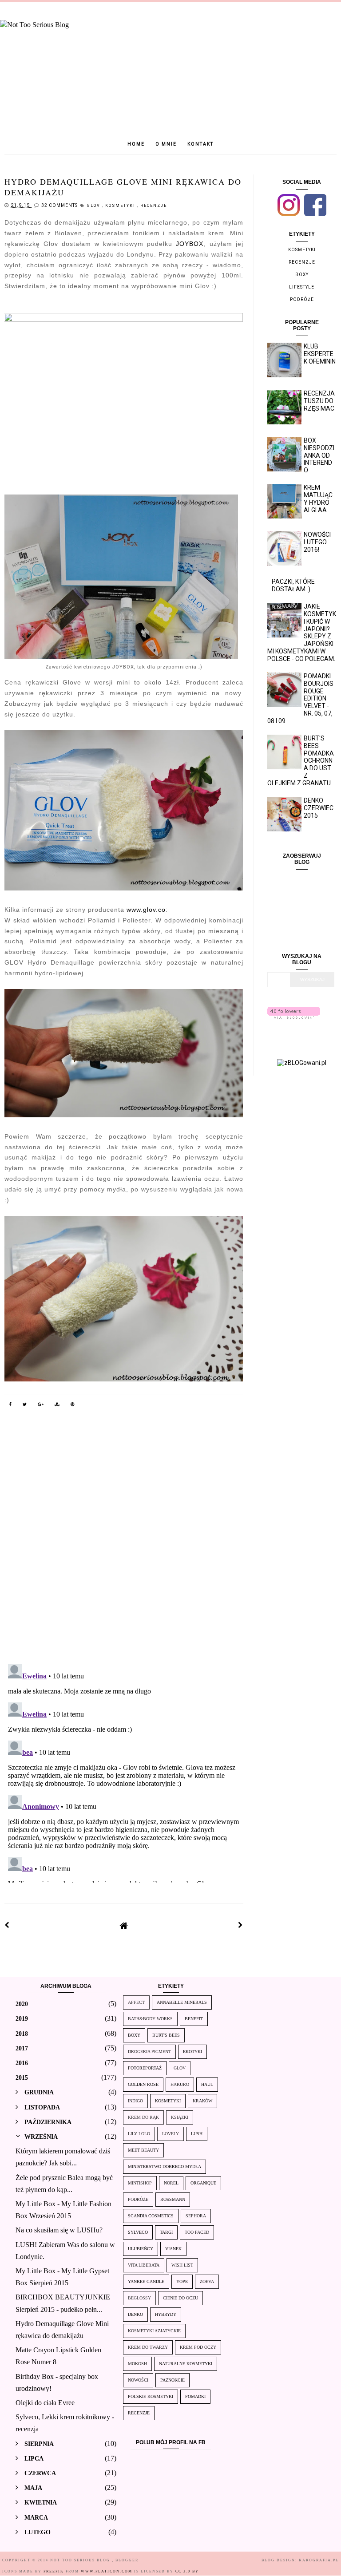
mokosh (137, 2364)
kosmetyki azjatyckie (154, 2331)
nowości (138, 2380)
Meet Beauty (143, 2150)
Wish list (182, 2265)
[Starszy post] (241, 1925)
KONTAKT (200, 144)
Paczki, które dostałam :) (293, 585)
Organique (203, 2183)
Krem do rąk (143, 2117)
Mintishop (140, 2183)
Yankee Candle (146, 2281)
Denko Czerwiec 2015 (319, 808)
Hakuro (180, 2084)
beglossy (139, 2298)
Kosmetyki (121, 206)
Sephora (196, 2216)
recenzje (154, 206)
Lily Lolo (139, 2134)
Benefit (194, 2019)
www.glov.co (146, 910)
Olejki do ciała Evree (45, 2403)
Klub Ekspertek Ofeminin (320, 354)
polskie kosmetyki (151, 2396)
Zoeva (207, 2281)
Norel (171, 2183)
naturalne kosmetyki (186, 2364)
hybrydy (166, 2314)
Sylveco (138, 2232)
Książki (180, 2117)
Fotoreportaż (145, 2068)
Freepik (54, 2571)
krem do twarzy (148, 2347)
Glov (95, 206)
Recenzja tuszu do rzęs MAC (319, 401)
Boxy (302, 275)
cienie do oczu (180, 2298)
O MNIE (166, 144)
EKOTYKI (192, 2052)
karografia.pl (319, 2560)
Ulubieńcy (141, 2249)
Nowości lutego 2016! (317, 542)
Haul (207, 2084)
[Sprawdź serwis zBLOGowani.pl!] (302, 1063)
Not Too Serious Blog (81, 2560)
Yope (182, 2281)
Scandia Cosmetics (151, 2216)
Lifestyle (302, 287)
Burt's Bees (166, 2035)
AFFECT (136, 2002)
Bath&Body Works (150, 2019)
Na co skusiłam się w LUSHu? (59, 2230)
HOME (136, 144)
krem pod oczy (198, 2347)
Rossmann (173, 2199)
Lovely (170, 2134)
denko (135, 2314)
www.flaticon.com (107, 2571)
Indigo (135, 2101)
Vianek (173, 2249)
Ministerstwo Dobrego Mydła (165, 2166)
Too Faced (197, 2232)
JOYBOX (190, 244)
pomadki (195, 2396)
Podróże (302, 299)
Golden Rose (143, 2084)
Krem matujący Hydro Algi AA (318, 499)
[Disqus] (124, 1542)
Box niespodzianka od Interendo (319, 455)
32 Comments (59, 205)
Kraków (202, 2101)
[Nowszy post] (7, 1925)
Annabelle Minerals (182, 2002)
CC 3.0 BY (187, 2571)
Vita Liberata (144, 2265)
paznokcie (172, 2380)
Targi (166, 2232)
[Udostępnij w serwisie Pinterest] (73, 1406)
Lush (197, 2134)
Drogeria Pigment (149, 2052)
